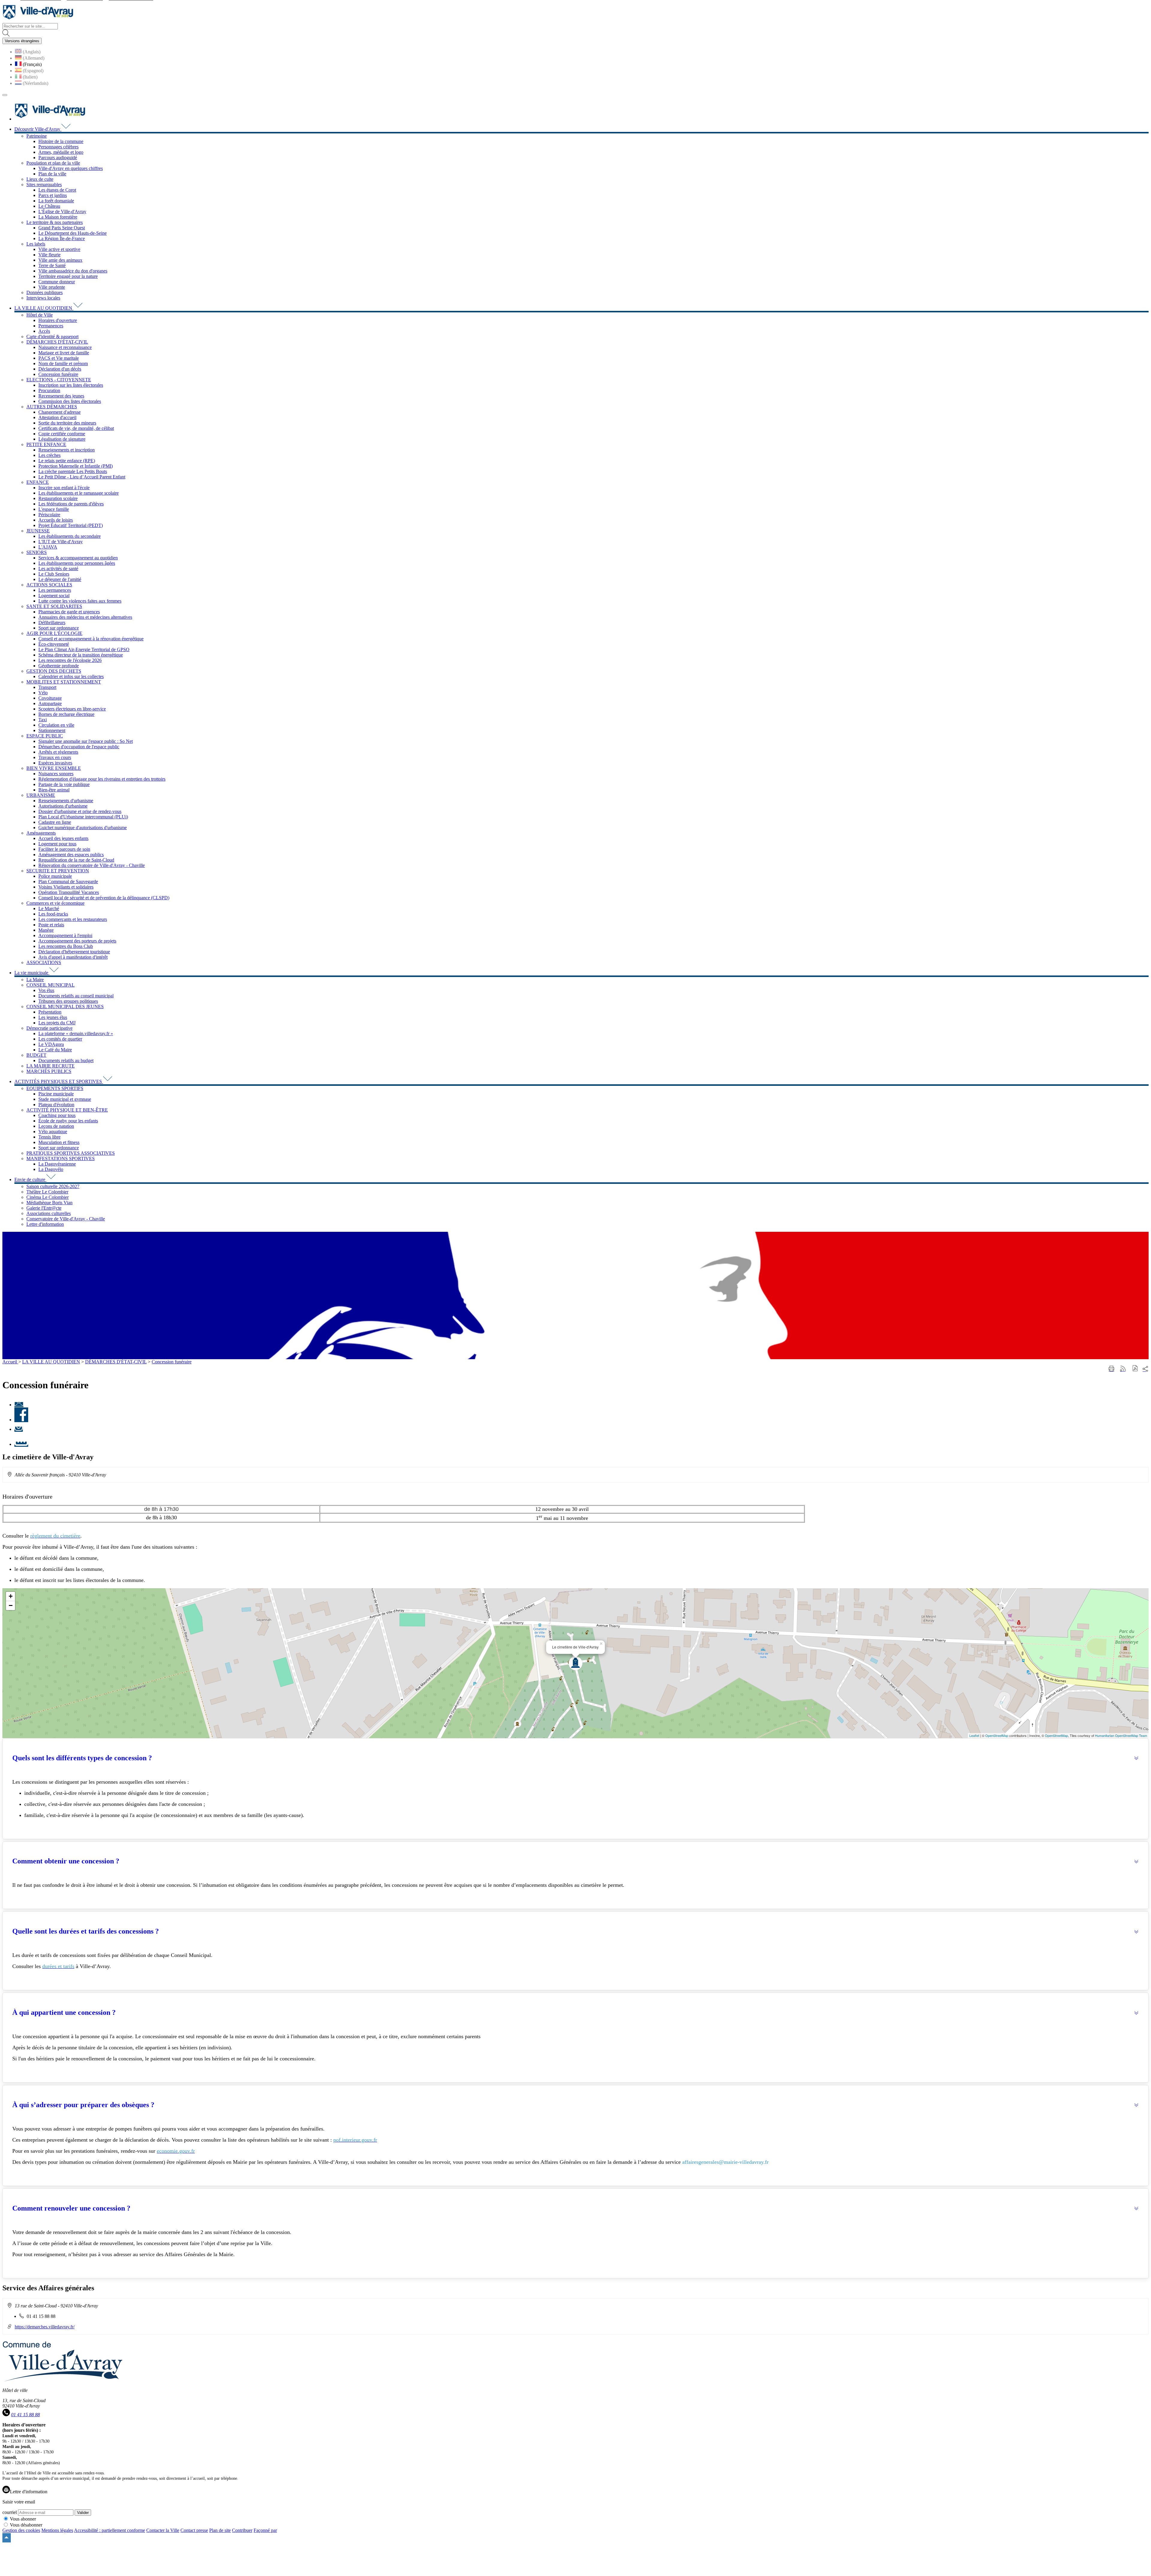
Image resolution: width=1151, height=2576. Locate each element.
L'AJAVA (48, 547)
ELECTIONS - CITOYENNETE (59, 380)
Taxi (43, 720)
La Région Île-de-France (62, 238)
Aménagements (41, 833)
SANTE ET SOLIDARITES (54, 606)
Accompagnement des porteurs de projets (77, 941)
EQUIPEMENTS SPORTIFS (55, 1088)
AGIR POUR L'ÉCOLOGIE (54, 633)
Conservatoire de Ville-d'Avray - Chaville (66, 1219)
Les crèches (49, 455)
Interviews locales (43, 298)
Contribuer (242, 2530)
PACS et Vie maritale (59, 358)
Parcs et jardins (53, 195)
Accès (44, 331)
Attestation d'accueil (57, 417)
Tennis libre (49, 1137)
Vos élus (46, 990)
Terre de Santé (52, 265)
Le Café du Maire (55, 1050)
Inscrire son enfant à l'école (64, 488)
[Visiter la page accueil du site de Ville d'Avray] (38, 20)
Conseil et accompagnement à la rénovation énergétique (91, 639)
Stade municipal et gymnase (65, 1099)
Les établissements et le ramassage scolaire (79, 493)
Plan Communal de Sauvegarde (68, 881)
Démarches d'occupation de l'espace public (79, 747)
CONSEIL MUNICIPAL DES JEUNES (65, 1007)
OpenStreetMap (997, 1735)
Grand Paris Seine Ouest (62, 228)
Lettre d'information (45, 1224)
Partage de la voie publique (64, 784)
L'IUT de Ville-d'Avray (61, 542)
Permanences (51, 326)
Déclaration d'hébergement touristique (74, 952)
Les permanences (55, 590)
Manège (46, 930)
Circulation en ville (56, 725)
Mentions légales (57, 2530)
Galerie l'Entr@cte (44, 1208)
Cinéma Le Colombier (48, 1197)
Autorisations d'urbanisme (63, 806)
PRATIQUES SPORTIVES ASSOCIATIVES (71, 1153)
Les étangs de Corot (57, 190)
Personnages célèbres (58, 147)
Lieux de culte (40, 179)
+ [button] (11, 1596)
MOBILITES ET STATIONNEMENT (64, 682)
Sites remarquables (44, 185)
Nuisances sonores (56, 774)
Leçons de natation (56, 1126)
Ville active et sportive (59, 249)
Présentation (50, 1012)
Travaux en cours (55, 757)
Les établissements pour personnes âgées (77, 563)
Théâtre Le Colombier (47, 1192)
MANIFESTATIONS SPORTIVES (61, 1158)
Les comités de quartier (60, 1039)
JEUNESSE (38, 531)
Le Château (49, 206)
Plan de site (220, 2530)
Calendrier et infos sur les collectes (71, 676)
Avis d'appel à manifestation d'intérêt (73, 957)
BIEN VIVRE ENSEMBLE (54, 768)
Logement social (54, 596)
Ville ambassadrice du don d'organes (73, 271)
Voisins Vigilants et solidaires (66, 887)
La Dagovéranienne (57, 1164)
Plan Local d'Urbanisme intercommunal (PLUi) (83, 817)
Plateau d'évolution (56, 1105)
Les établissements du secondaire (70, 536)
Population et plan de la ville (53, 163)
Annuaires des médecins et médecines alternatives (85, 617)
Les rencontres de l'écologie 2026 (70, 660)
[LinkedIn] (21, 1444)
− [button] (11, 1605)
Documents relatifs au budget (66, 1060)
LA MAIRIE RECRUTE (51, 1066)
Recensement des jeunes (61, 396)
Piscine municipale (56, 1094)
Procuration (49, 390)
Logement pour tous (57, 844)
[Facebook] (21, 1420)
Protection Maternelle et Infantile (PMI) (76, 466)
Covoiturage (50, 698)
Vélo (43, 693)
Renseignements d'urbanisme (66, 801)
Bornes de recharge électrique (66, 714)
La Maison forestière (58, 217)
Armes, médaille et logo (61, 152)
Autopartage (50, 703)
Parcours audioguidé (58, 158)
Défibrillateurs (52, 622)
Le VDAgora (51, 1044)
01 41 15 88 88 (25, 2415)
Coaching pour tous (57, 1115)
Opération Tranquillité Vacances (69, 892)
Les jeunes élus (53, 1017)
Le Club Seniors (54, 574)
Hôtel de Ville (40, 315)
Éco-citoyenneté (54, 644)
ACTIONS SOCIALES (49, 585)
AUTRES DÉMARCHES (52, 407)
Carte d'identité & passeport (52, 337)
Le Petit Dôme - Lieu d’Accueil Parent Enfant (82, 477)
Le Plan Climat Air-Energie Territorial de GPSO (84, 649)
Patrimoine (37, 136)
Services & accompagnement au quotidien (78, 558)
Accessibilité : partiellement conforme (110, 2530)
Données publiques (45, 292)
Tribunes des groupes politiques (68, 1001)
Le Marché (49, 908)
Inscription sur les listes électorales (71, 385)
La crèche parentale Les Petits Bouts (73, 471)
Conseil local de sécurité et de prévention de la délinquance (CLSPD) (104, 898)
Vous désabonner (26, 2525)
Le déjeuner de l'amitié (60, 579)
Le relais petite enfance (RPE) (67, 461)
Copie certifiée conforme (62, 434)
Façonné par (265, 2530)
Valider (83, 2513)
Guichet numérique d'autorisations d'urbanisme (83, 828)
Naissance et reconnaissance (65, 347)
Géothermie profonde (59, 666)
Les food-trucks (53, 914)
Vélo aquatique (53, 1132)
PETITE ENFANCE (46, 444)
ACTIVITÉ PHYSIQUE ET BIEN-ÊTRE (67, 1110)
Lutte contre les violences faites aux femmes (80, 601)
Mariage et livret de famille (64, 353)
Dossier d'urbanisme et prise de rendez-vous (80, 811)
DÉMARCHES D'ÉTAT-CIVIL (57, 342)
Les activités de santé (58, 569)
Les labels (36, 244)
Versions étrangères (22, 41)
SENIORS (37, 552)
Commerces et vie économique (55, 903)
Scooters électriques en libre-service (72, 709)
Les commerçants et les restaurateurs (73, 919)
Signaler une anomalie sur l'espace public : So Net (86, 741)
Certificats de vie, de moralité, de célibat (76, 428)
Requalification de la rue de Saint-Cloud (76, 860)
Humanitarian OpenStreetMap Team (1121, 1735)
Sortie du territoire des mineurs (67, 423)
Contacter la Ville (163, 2530)
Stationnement (52, 730)
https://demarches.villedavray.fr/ (45, 2327)
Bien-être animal (54, 790)
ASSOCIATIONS (44, 962)
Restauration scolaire (58, 498)
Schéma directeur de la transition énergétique (81, 655)
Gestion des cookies (21, 2530)
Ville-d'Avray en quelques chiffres (71, 168)
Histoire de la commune (61, 141)
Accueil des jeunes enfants (63, 838)
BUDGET (36, 1055)
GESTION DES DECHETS (54, 671)
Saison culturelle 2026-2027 (53, 1186)
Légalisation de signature (62, 439)
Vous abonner (23, 2519)
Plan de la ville (52, 174)
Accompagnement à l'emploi (65, 935)
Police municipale (55, 876)
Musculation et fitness (59, 1142)
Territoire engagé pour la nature (68, 276)
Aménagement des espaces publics (71, 855)
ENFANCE (38, 482)
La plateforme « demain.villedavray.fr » (76, 1033)
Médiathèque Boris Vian (49, 1203)
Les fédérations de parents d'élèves (71, 504)
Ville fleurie (49, 255)
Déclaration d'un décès (60, 369)
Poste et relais (51, 925)
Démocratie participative (49, 1028)
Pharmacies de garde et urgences (69, 612)
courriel (10, 2512)
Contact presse (194, 2530)
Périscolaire (49, 515)
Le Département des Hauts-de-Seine (73, 233)
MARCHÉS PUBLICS (49, 1071)
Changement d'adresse (59, 412)
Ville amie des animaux (60, 260)
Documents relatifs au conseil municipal (76, 996)
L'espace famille (54, 509)
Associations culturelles (49, 1213)
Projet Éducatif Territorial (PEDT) (71, 525)
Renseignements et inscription (67, 450)
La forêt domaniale (56, 201)
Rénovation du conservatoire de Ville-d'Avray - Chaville (92, 865)
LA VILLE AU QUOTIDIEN (51, 1362)
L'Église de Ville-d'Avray (62, 211)
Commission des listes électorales (70, 401)
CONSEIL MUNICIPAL (51, 985)
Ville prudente (52, 287)
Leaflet (974, 1735)
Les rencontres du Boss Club (66, 946)
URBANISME (41, 795)
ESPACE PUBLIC (45, 736)
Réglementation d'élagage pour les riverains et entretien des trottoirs (102, 779)
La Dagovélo (51, 1169)
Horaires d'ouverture (58, 320)
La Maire (35, 980)
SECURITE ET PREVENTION (58, 871)
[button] (1135, 1369)
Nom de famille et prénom (63, 363)
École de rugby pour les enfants (68, 1121)
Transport (47, 687)
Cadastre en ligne (55, 822)
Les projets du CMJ (57, 1023)
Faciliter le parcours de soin (64, 849)
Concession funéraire (58, 374)
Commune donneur (57, 282)
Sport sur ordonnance (59, 628)
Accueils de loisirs (56, 520)
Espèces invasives (55, 763)
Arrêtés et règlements (58, 752)
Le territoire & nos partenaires (55, 222)
